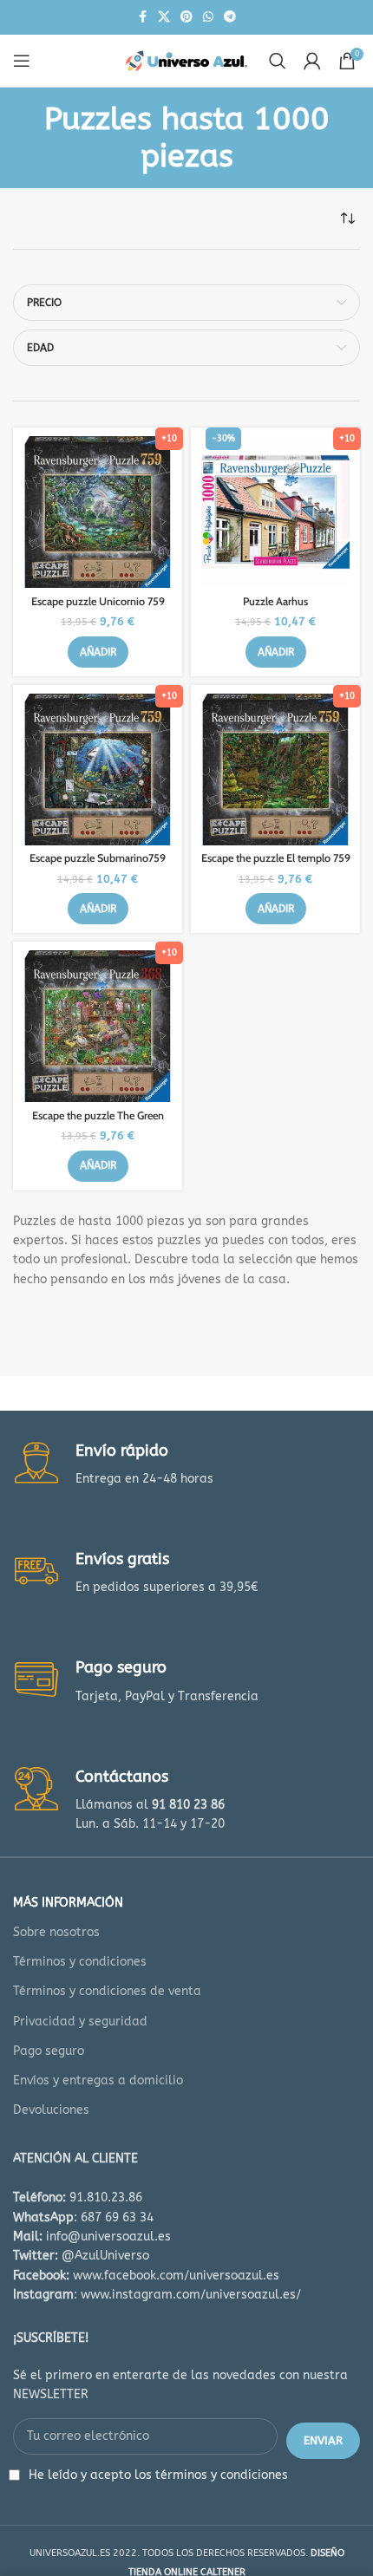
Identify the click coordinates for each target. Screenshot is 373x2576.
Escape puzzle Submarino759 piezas (98, 864)
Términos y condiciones (80, 1962)
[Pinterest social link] (186, 17)
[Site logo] (186, 60)
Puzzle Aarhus (275, 601)
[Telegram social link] (230, 17)
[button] (98, 652)
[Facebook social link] (142, 17)
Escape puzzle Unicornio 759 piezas (98, 608)
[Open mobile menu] (22, 61)
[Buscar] (278, 61)
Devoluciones (51, 2110)
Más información (68, 1903)
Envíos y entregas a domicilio (98, 2080)
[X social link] (164, 17)
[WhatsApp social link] (208, 17)
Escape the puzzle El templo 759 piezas (276, 864)
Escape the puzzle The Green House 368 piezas (98, 1122)
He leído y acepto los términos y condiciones (158, 2475)
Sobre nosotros (56, 1932)
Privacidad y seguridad (80, 2022)
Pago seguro (49, 2051)
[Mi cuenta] (312, 61)
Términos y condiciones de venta (107, 1991)
